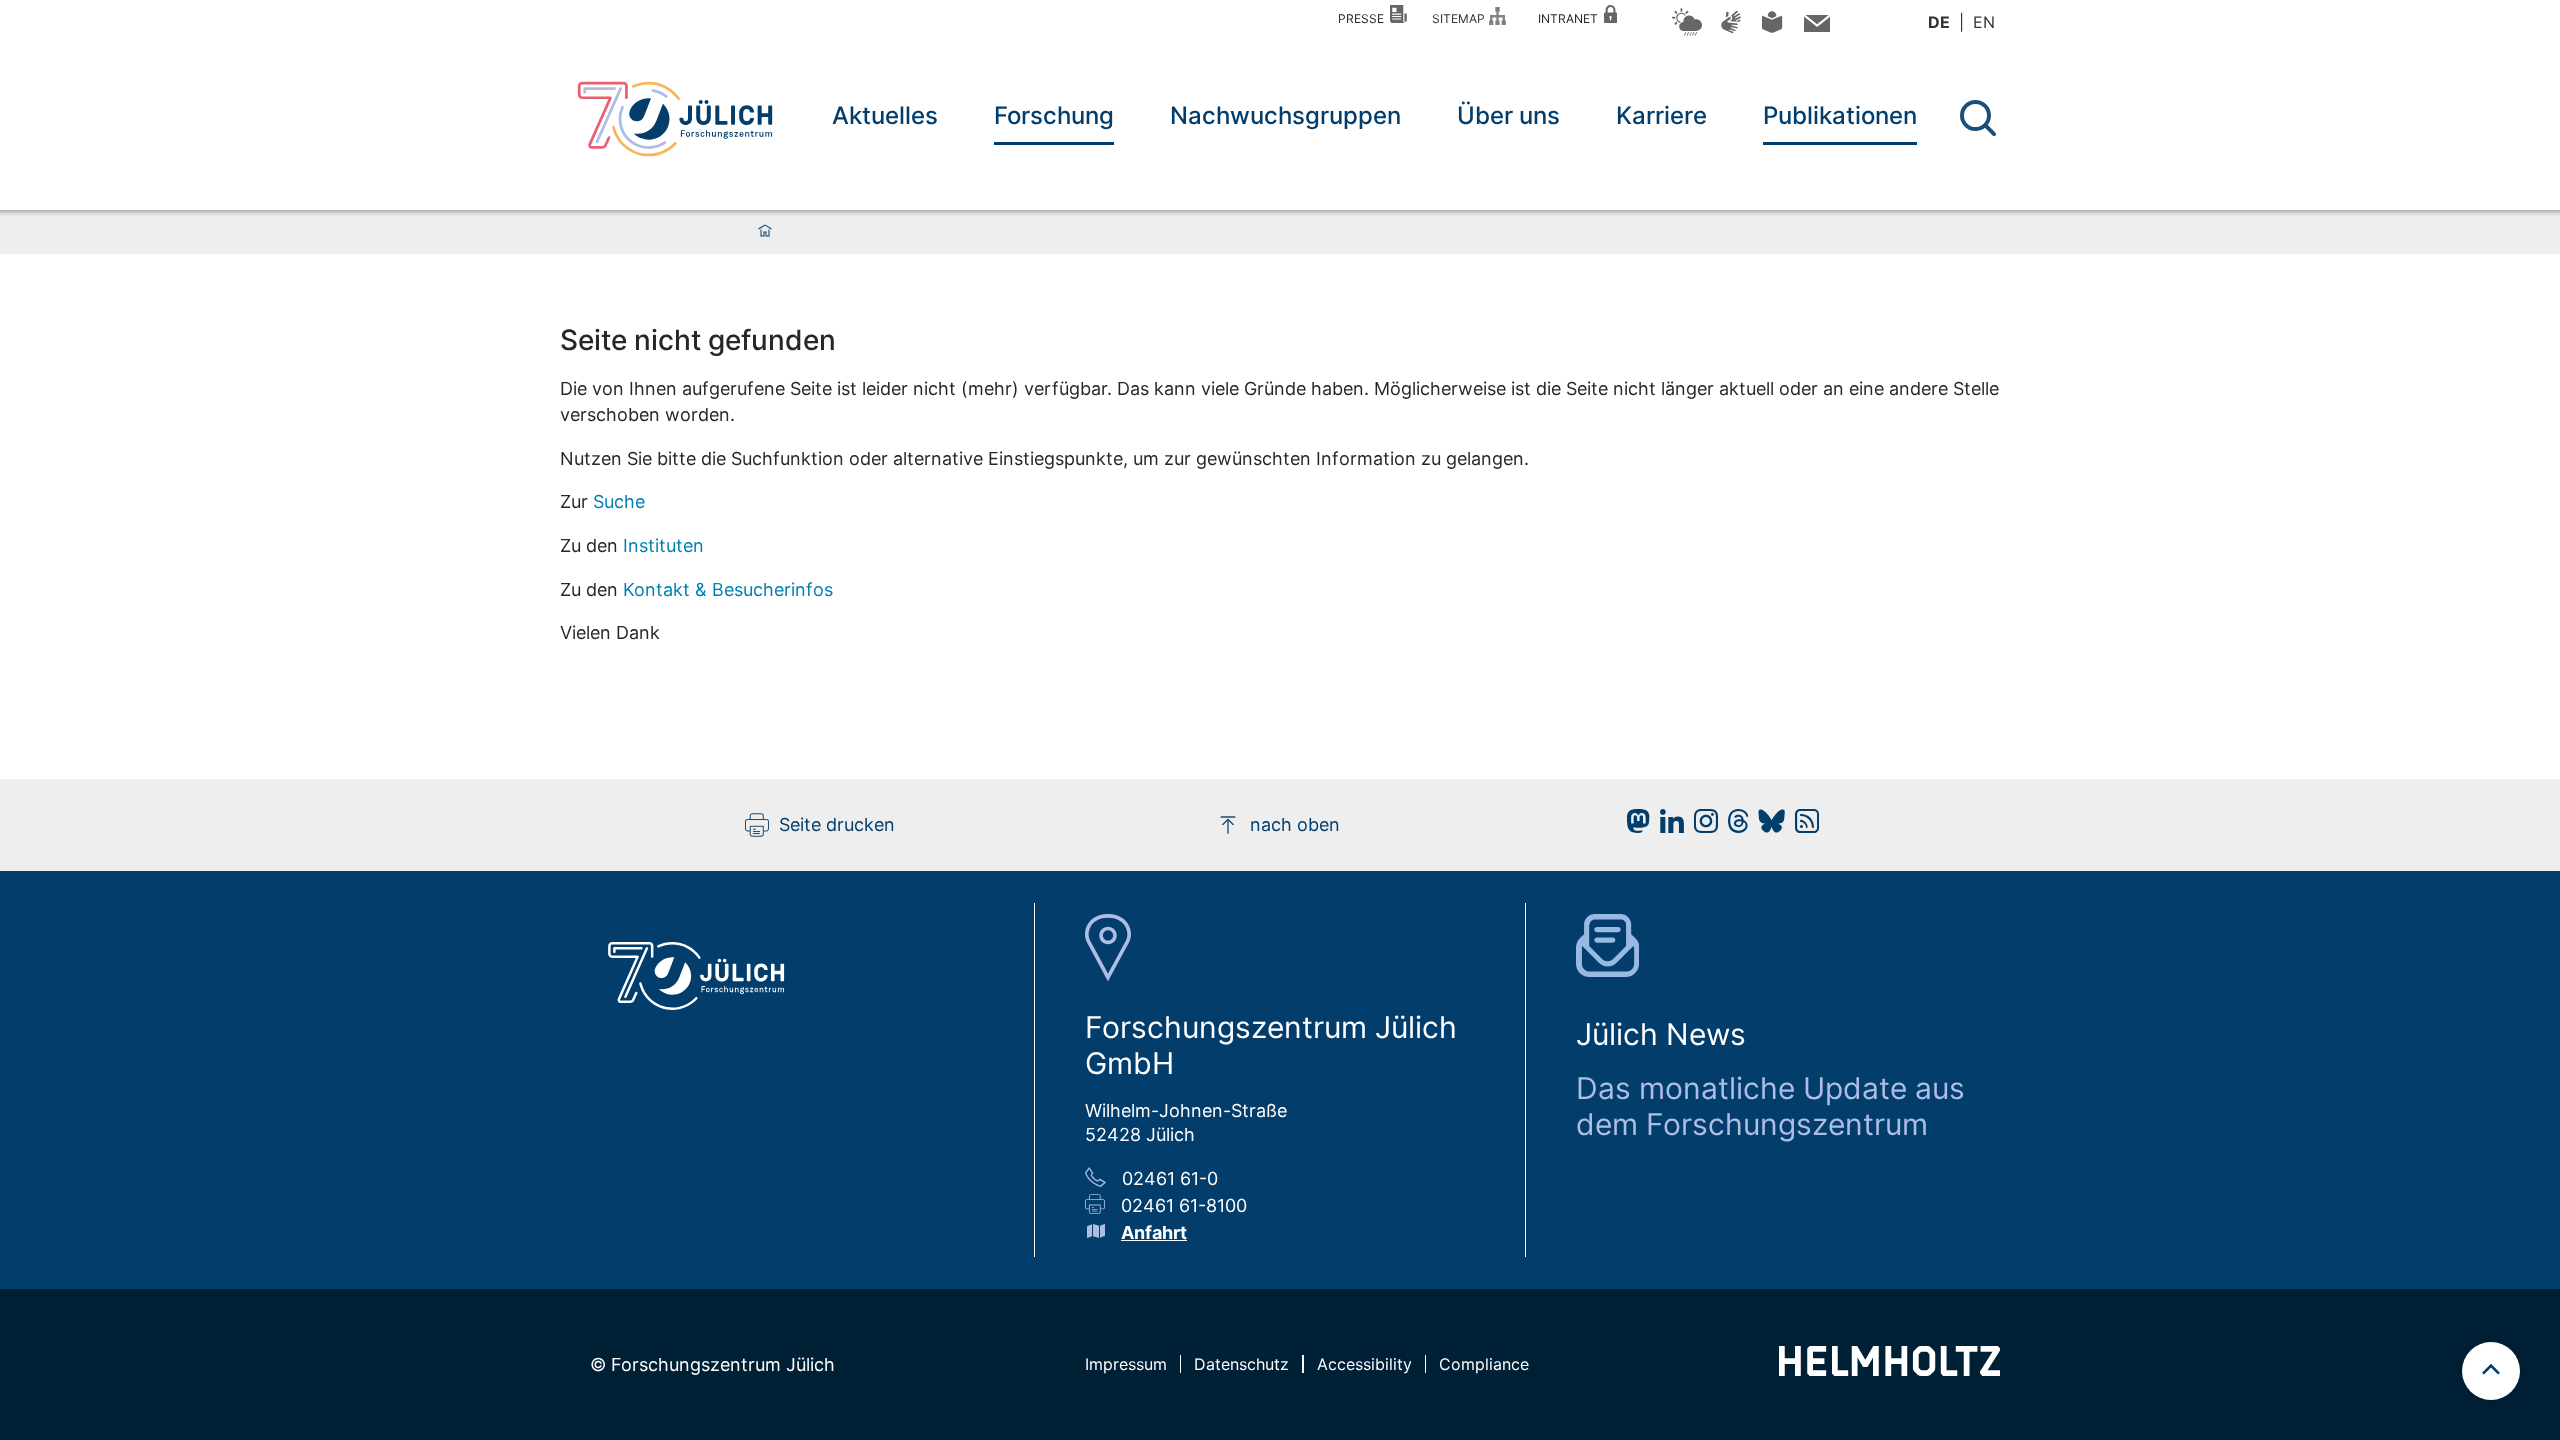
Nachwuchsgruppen (1285, 115)
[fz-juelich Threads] (1733, 826)
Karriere (1661, 115)
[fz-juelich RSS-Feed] (1802, 826)
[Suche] (1978, 118)
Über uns (1508, 115)
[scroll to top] (2491, 1371)
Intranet (1571, 18)
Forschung (1054, 115)
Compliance (1484, 1364)
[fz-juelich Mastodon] (1633, 826)
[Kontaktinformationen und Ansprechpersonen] (1814, 27)
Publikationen (1840, 115)
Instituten (663, 545)
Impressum (1126, 1364)
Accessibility (1364, 1364)
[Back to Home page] (675, 119)
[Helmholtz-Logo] (1889, 1369)
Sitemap (1461, 18)
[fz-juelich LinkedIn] (1667, 826)
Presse (1364, 18)
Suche (619, 501)
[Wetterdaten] (1687, 32)
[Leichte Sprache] (1772, 29)
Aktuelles (885, 115)
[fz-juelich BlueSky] (1766, 826)
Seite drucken (837, 824)
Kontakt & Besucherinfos (728, 589)
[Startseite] (765, 232)
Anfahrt (1154, 1232)
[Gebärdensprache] (1731, 31)
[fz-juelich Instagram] (1701, 826)
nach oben (1295, 824)
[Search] (1980, 118)
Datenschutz (1241, 1364)
